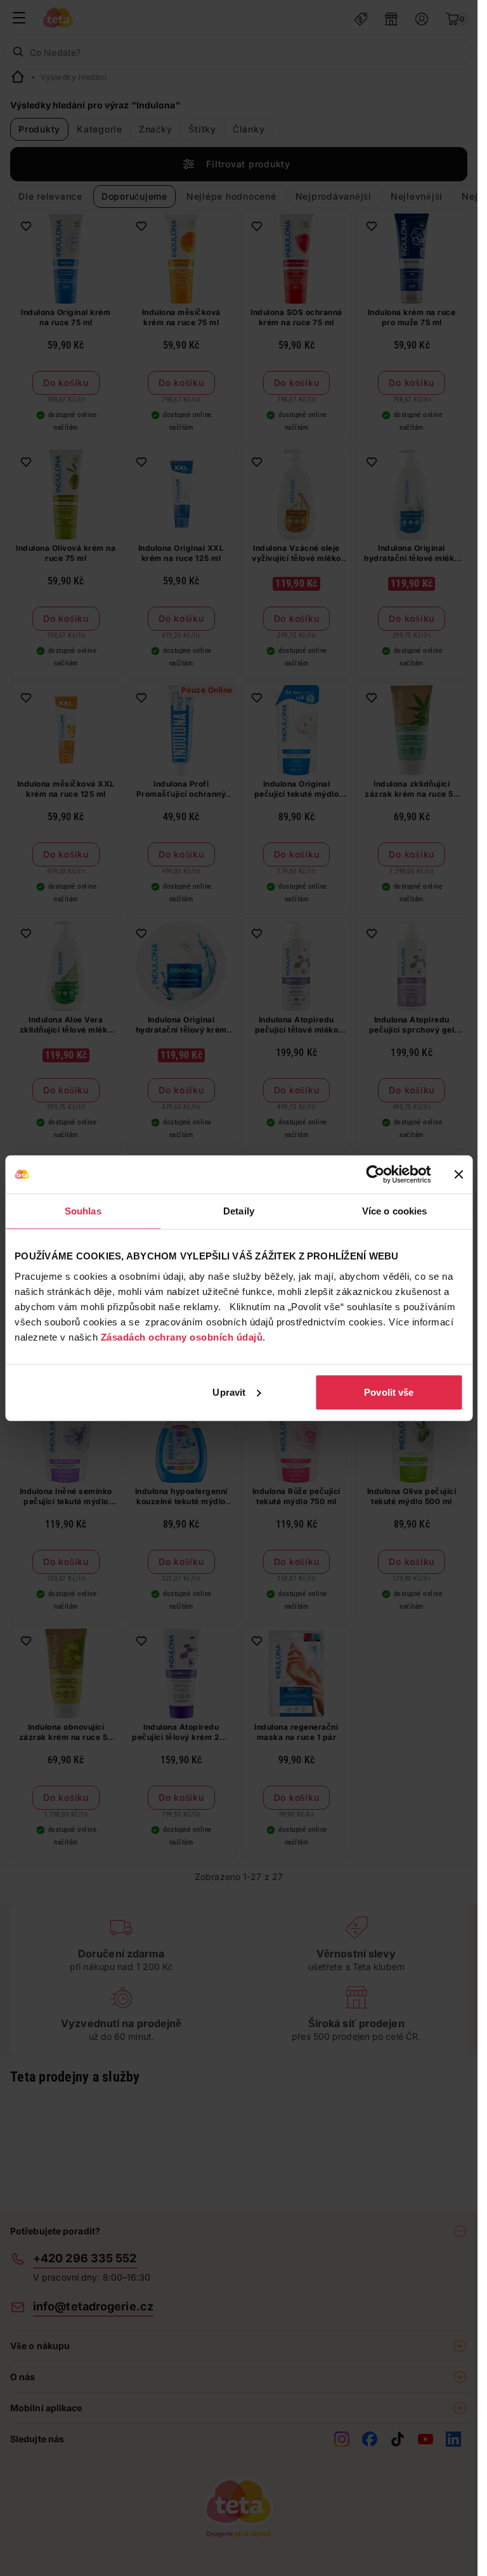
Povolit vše (389, 1392)
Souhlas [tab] (83, 1211)
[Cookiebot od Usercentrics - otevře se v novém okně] (375, 1175)
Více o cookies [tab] (394, 1211)
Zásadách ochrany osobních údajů (182, 1336)
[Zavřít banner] (458, 1175)
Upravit (229, 1392)
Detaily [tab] (239, 1211)
